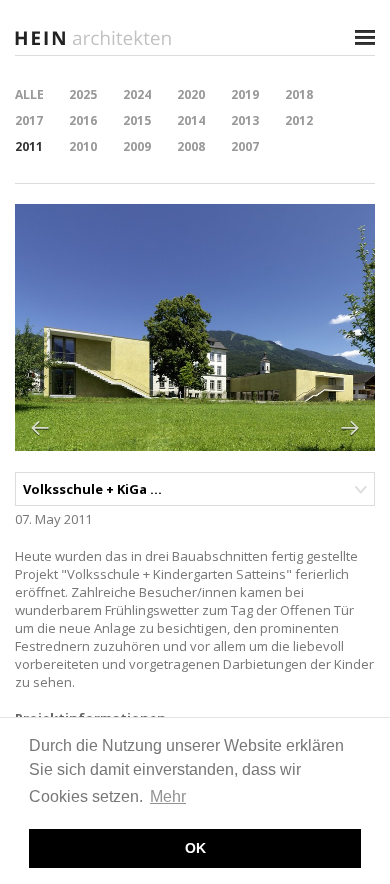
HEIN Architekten (95, 37)
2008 (191, 146)
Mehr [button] (168, 796)
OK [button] (195, 848)
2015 (137, 120)
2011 (29, 146)
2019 (245, 94)
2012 (299, 120)
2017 (29, 120)
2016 (83, 120)
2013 (245, 120)
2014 (191, 120)
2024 (137, 94)
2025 (83, 94)
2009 (137, 146)
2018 (299, 94)
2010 (83, 146)
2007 (245, 146)
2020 (191, 94)
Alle (29, 94)
